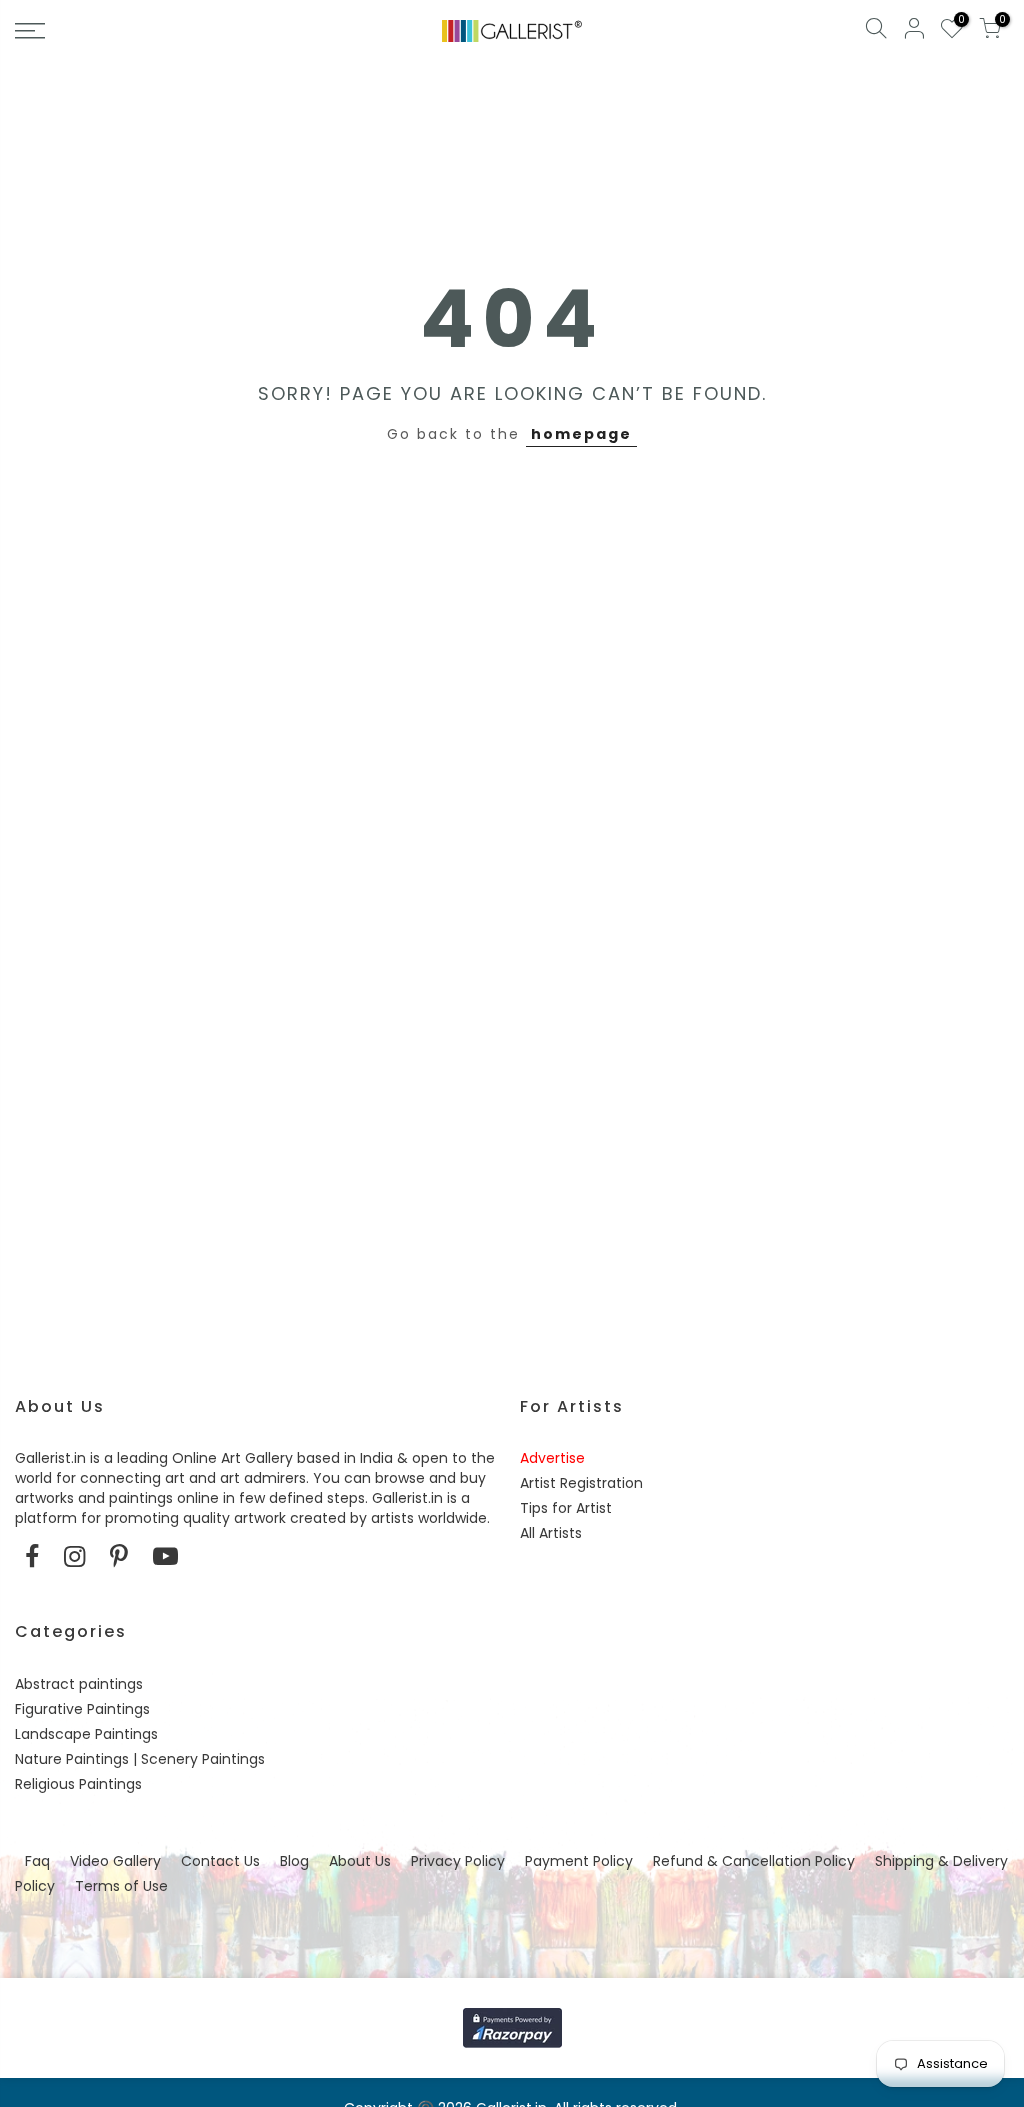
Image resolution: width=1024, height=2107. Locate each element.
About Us (360, 1861)
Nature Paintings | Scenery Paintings (140, 1759)
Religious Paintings (78, 1784)
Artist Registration (581, 1483)
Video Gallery (115, 1861)
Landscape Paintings (86, 1734)
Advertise (552, 1458)
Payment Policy (579, 1861)
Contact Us (220, 1861)
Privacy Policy (458, 1861)
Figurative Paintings (82, 1709)
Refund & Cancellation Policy (754, 1861)
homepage (581, 434)
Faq (37, 1861)
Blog (294, 1861)
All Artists (551, 1533)
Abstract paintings (79, 1684)
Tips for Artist (566, 1508)
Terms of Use (121, 1886)
